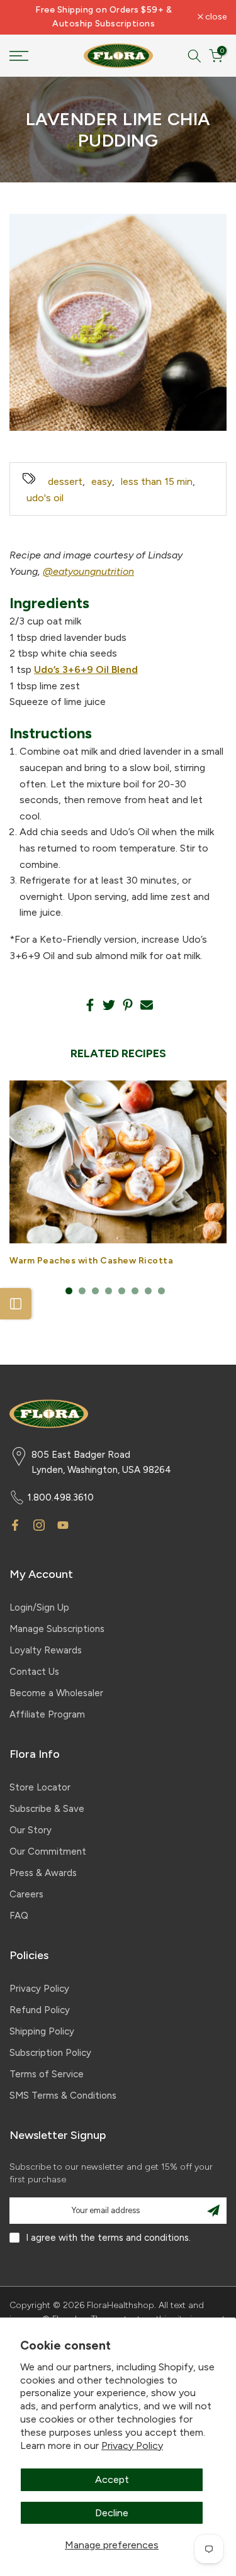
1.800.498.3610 (61, 1497)
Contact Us (34, 1672)
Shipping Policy (42, 2031)
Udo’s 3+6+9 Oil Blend (86, 669)
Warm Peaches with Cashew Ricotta (91, 1261)
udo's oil (45, 498)
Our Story (31, 1830)
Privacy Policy (132, 2446)
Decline (112, 2513)
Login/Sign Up (39, 1607)
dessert (65, 481)
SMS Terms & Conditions (63, 2096)
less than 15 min (157, 481)
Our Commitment (48, 1851)
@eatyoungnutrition (88, 571)
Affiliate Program (47, 1714)
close (215, 17)
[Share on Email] (147, 1005)
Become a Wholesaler (56, 1693)
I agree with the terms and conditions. (108, 2238)
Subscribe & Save (47, 1809)
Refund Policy (40, 2010)
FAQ (19, 1916)
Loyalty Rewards (46, 1650)
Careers (26, 1894)
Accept (112, 2479)
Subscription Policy (50, 2053)
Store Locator (40, 1787)
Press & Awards (43, 1873)
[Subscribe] (213, 2211)
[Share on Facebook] (90, 1005)
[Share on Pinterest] (128, 1005)
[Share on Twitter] (109, 1005)
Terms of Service (47, 2074)
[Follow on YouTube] (63, 1525)
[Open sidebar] (16, 1304)
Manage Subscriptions (57, 1629)
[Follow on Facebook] (15, 1525)
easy (102, 481)
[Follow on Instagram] (39, 1525)
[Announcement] (104, 17)
